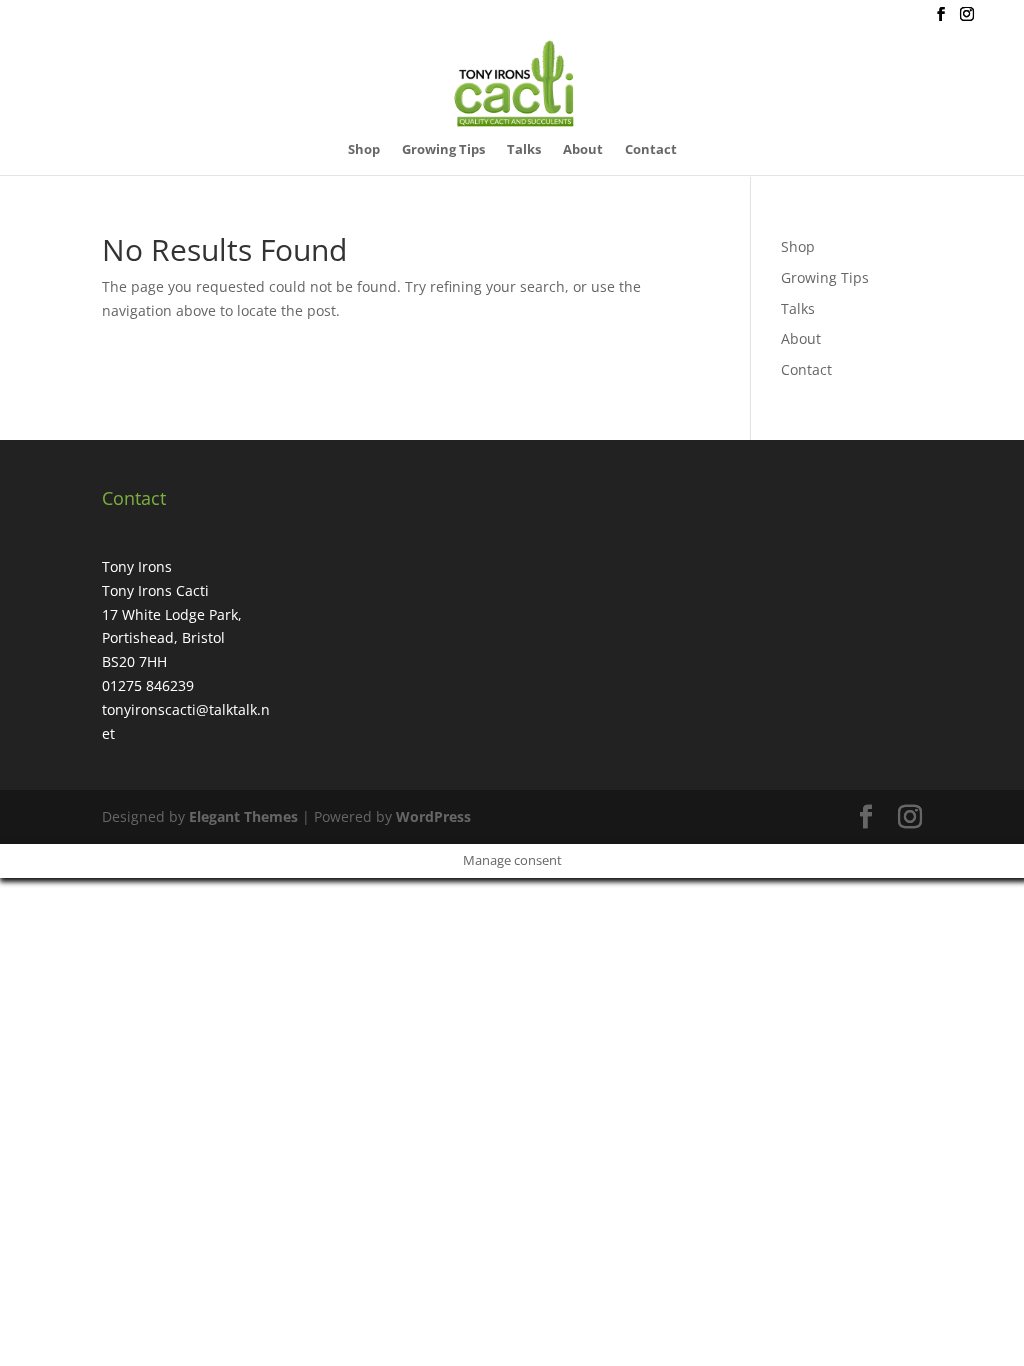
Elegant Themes (243, 816)
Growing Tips (443, 150)
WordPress (433, 816)
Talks (524, 150)
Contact (651, 150)
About (583, 150)
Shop (364, 150)
